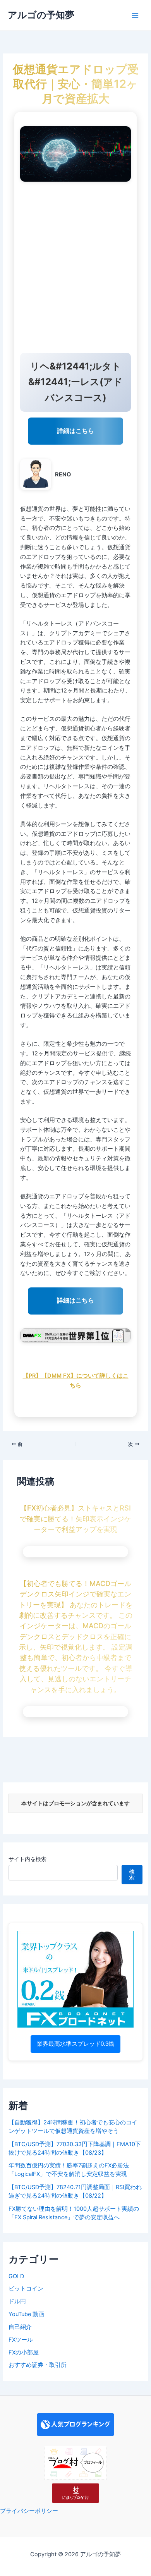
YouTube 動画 (26, 2314)
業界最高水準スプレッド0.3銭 (75, 2044)
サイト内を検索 (27, 1859)
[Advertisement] (75, 269)
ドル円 (17, 2301)
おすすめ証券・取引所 (38, 2365)
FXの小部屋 (24, 2353)
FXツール (21, 2340)
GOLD (16, 2276)
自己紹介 (20, 2327)
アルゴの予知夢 (41, 15)
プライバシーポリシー (29, 2511)
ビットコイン (26, 2289)
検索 (132, 1874)
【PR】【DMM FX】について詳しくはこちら (76, 1381)
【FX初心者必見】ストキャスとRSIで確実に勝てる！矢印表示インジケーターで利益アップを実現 (75, 1518)
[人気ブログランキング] (75, 2424)
